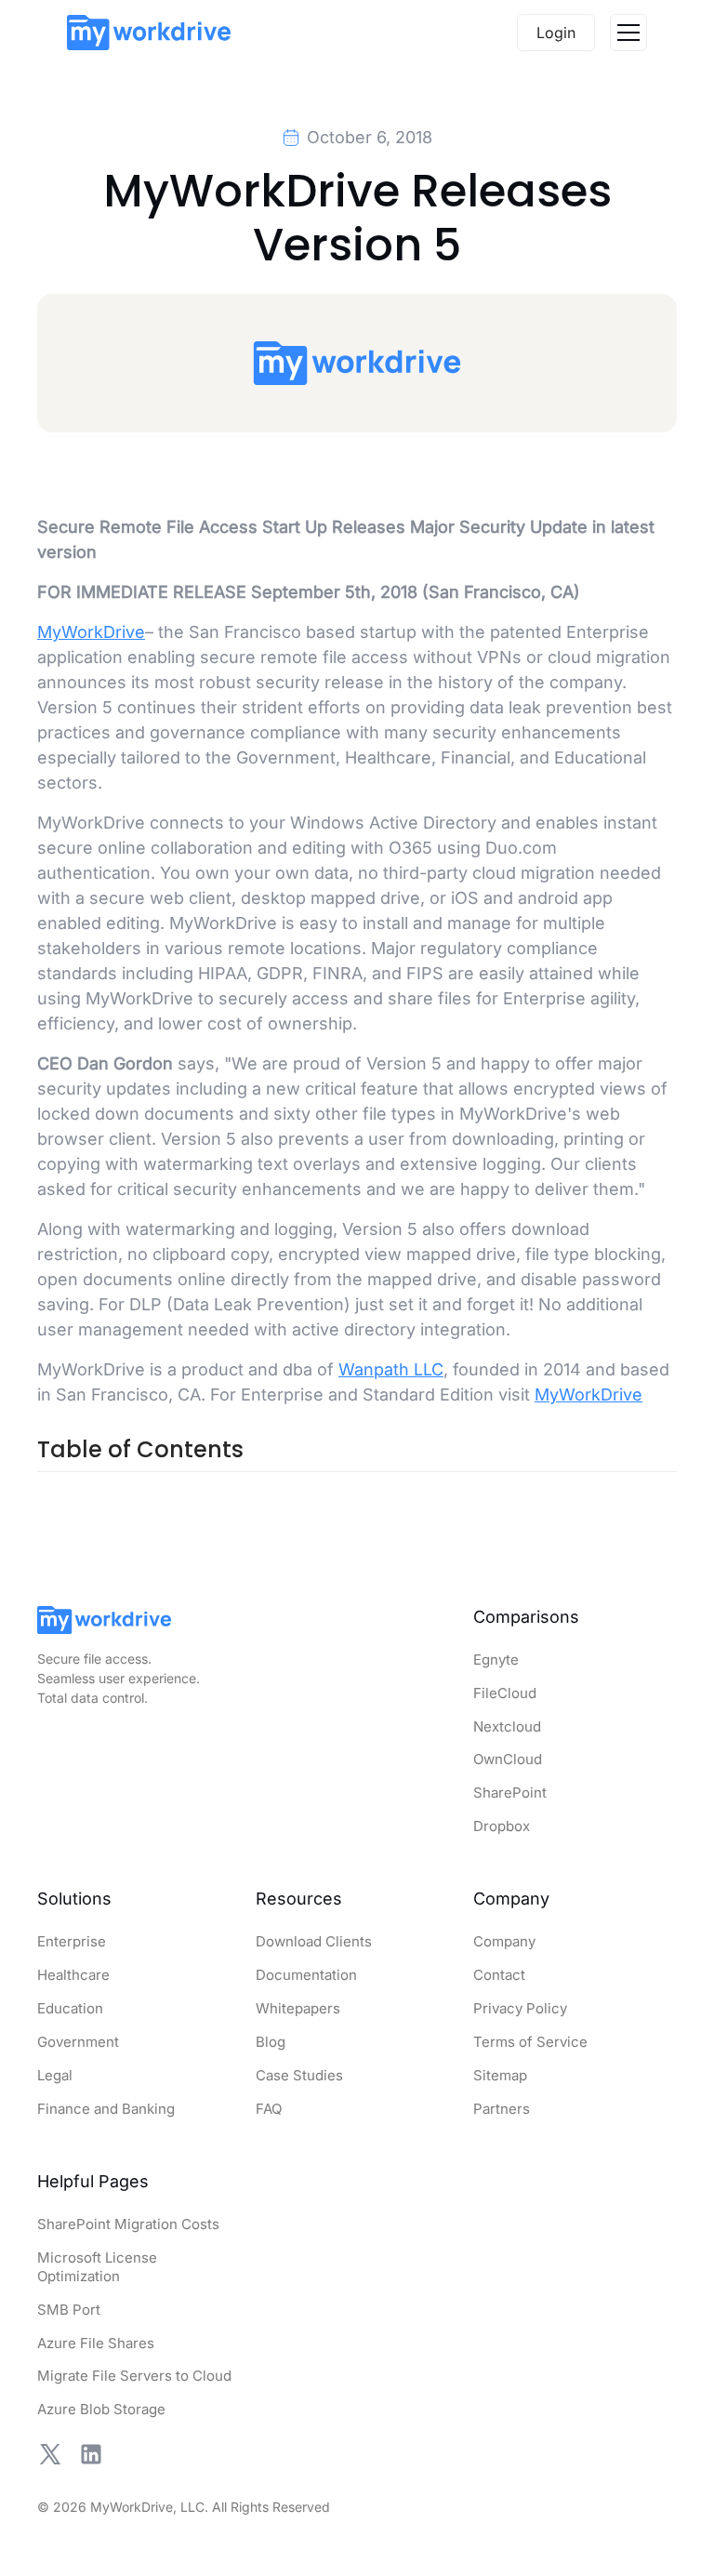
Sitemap (500, 2075)
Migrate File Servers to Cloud (134, 2376)
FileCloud (505, 1693)
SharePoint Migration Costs (128, 2224)
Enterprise (72, 1941)
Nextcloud (507, 1726)
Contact (499, 1975)
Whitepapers (298, 2008)
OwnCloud (508, 1759)
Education (70, 2008)
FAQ (269, 2109)
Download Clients (314, 1941)
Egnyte (496, 1660)
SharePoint (510, 1793)
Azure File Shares (96, 2343)
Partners (502, 2109)
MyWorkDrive (91, 632)
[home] (149, 32)
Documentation (306, 1975)
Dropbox (502, 1826)
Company (504, 1941)
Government (78, 2042)
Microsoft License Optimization (97, 2267)
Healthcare (73, 1975)
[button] (628, 33)
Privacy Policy (520, 2008)
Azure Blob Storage (101, 2409)
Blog (271, 2042)
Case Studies (299, 2075)
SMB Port (69, 2310)
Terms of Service (530, 2042)
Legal (55, 2075)
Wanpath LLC (391, 1369)
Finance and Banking (106, 2109)
